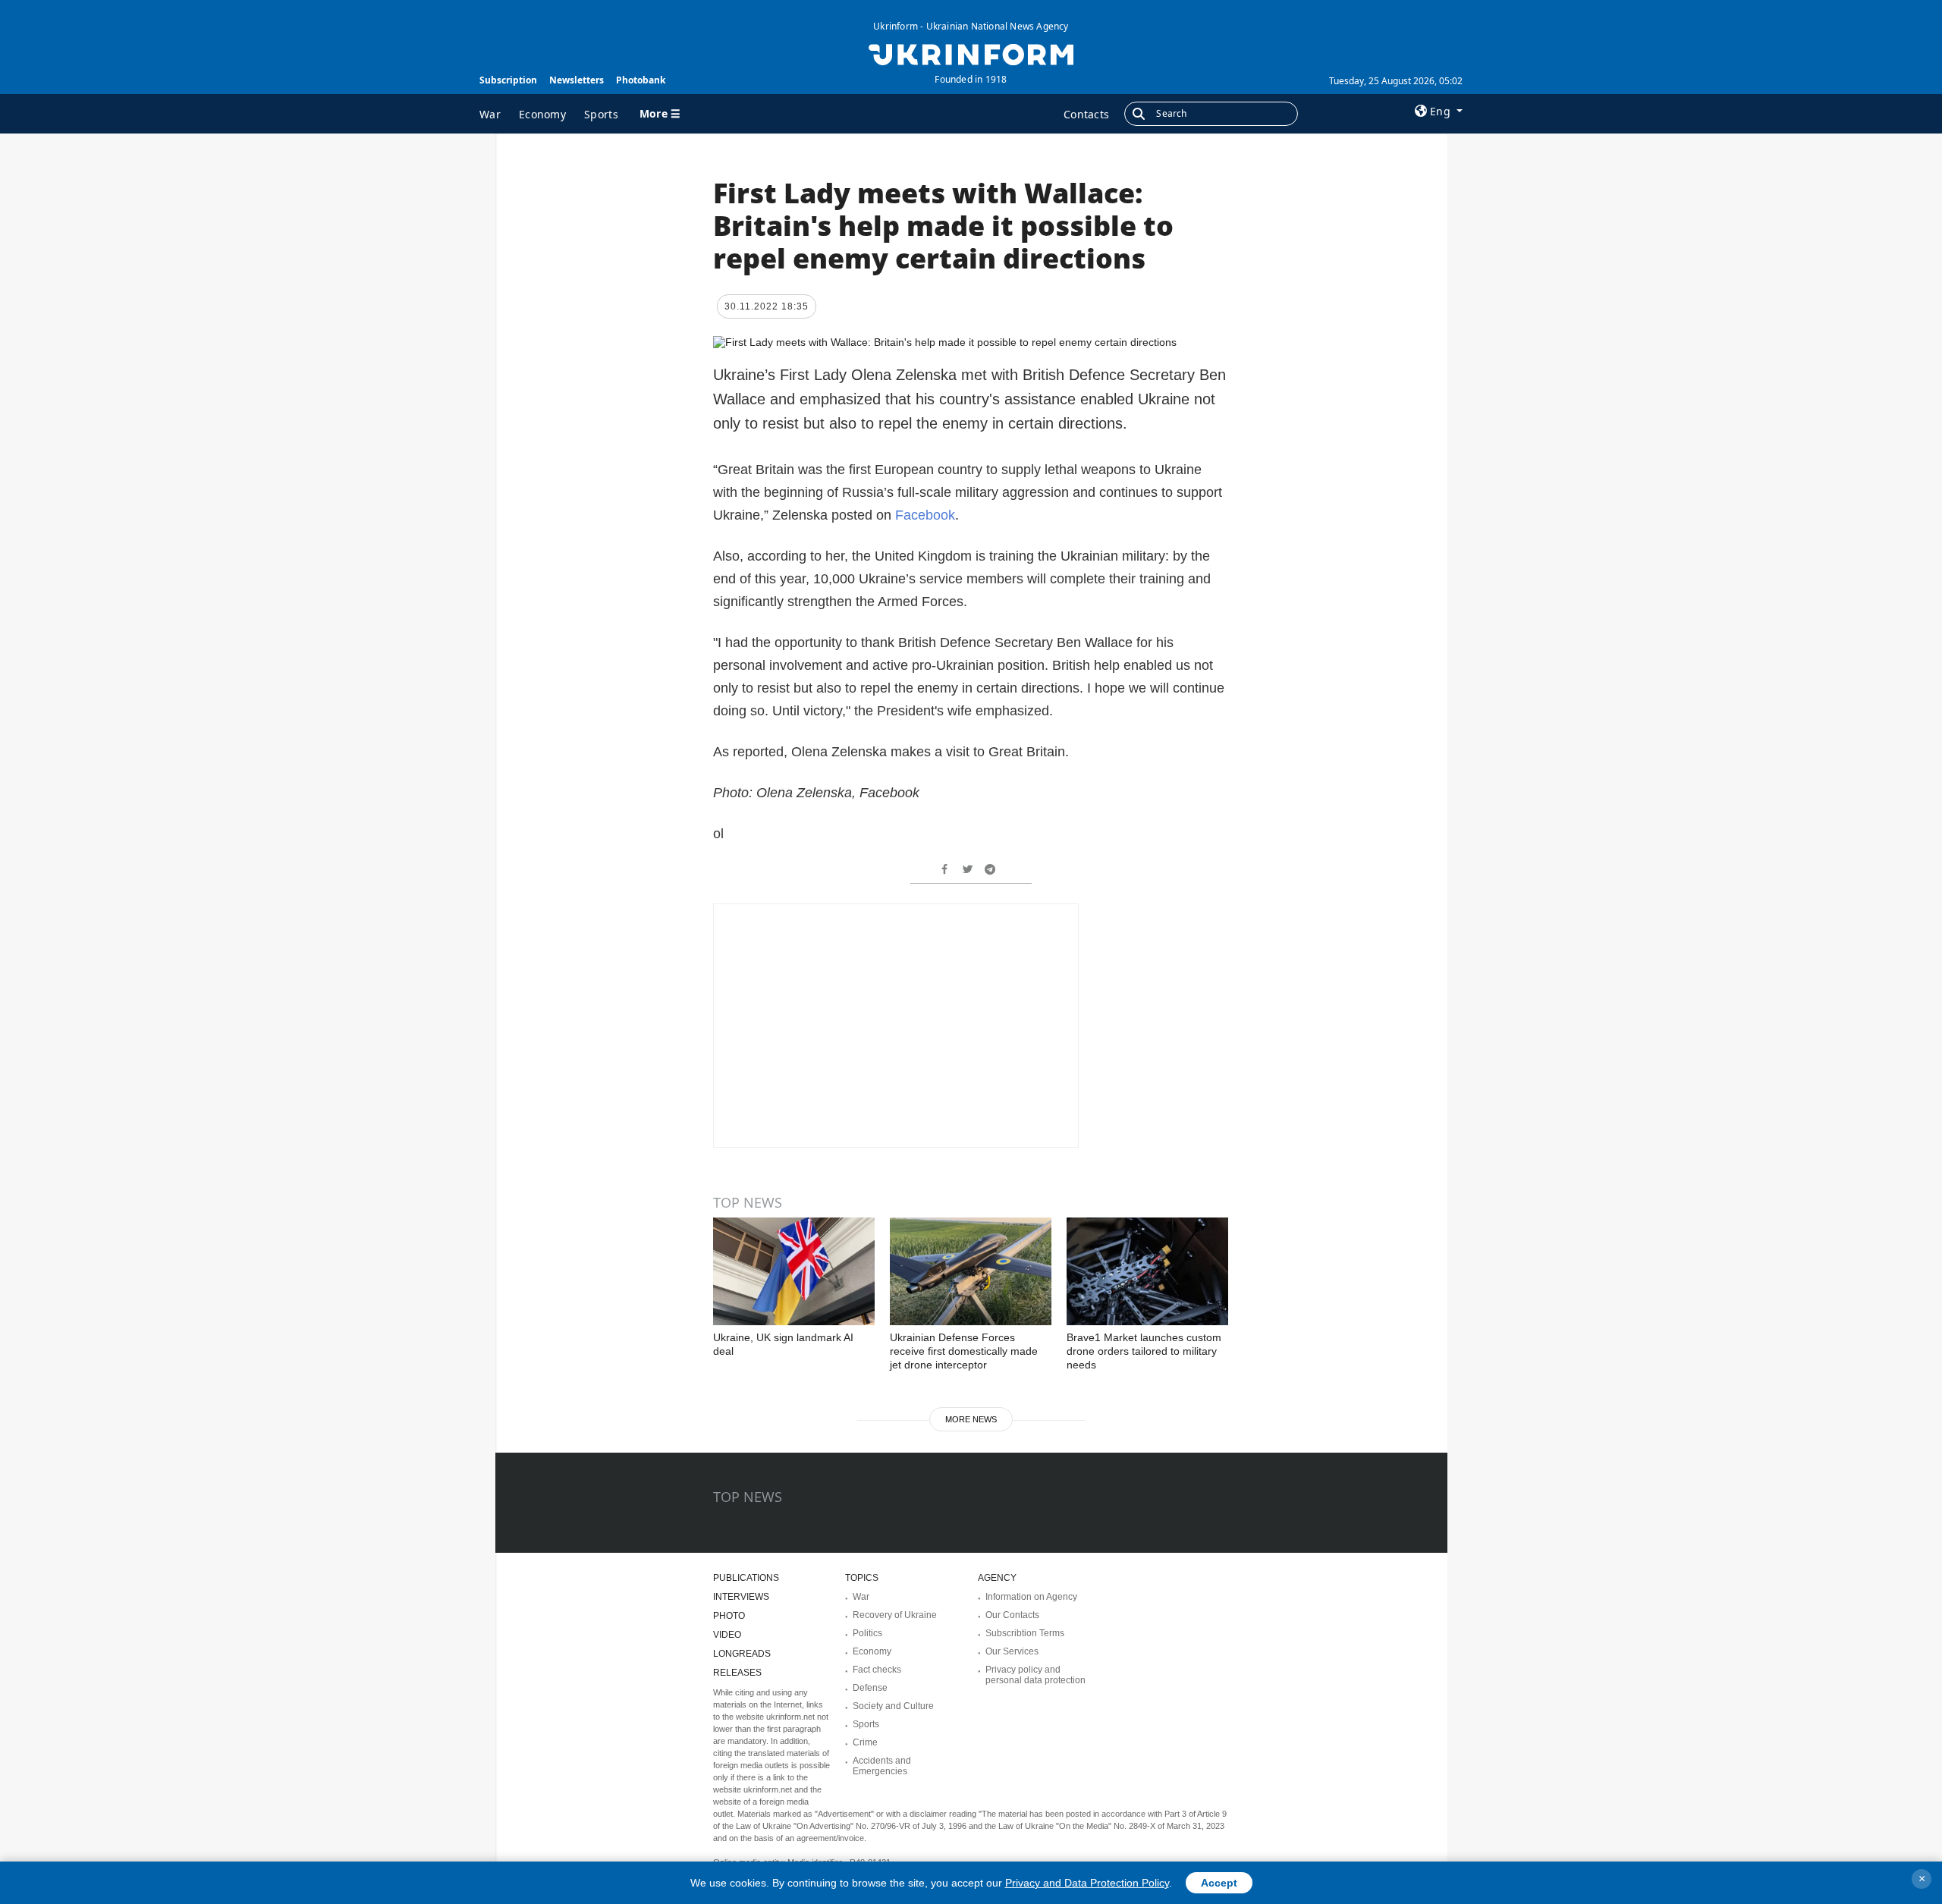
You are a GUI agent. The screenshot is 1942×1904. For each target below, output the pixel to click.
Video (727, 1635)
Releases (737, 1673)
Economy (542, 114)
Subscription (508, 80)
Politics (867, 1633)
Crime (865, 1742)
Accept (1219, 1883)
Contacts (1086, 114)
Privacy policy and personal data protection (1035, 1675)
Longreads (742, 1654)
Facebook (925, 515)
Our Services (1012, 1651)
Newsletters (577, 80)
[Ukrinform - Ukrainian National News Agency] (971, 53)
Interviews (741, 1597)
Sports (601, 114)
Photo (729, 1616)
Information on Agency (1031, 1597)
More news (971, 1419)
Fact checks (877, 1670)
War (490, 114)
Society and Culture (893, 1706)
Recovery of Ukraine (895, 1615)
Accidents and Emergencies (882, 1766)
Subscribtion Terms (1025, 1633)
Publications (746, 1578)
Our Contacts (1012, 1615)
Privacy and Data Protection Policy (1087, 1883)
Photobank (641, 80)
